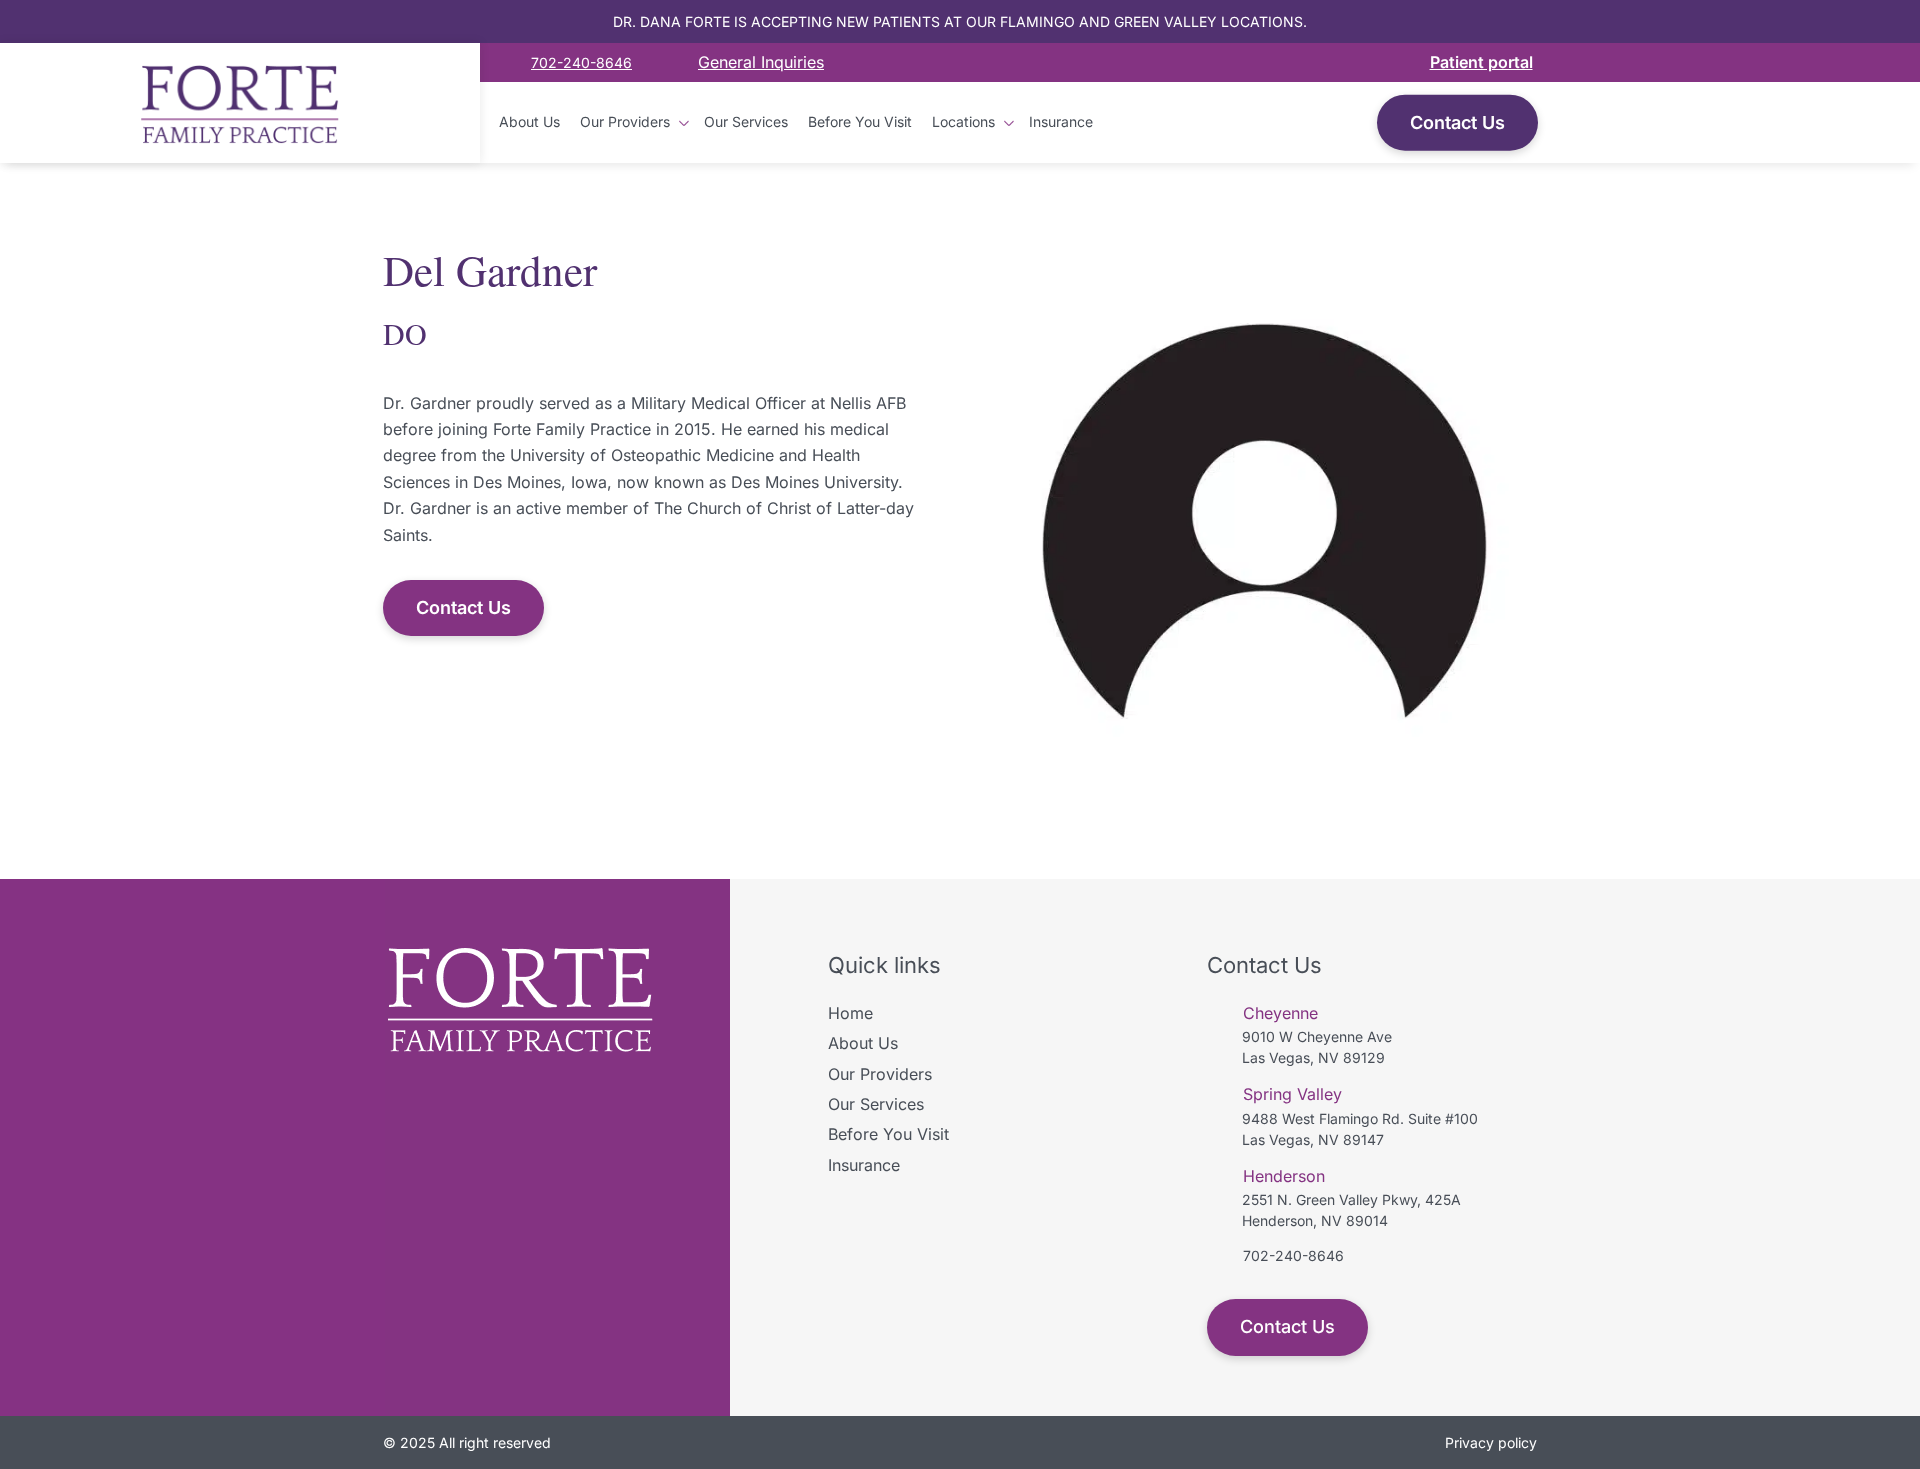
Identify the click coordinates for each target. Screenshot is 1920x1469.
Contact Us (1457, 121)
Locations (963, 121)
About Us (529, 121)
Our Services (746, 121)
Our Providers (625, 121)
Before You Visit (860, 121)
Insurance (1061, 121)
